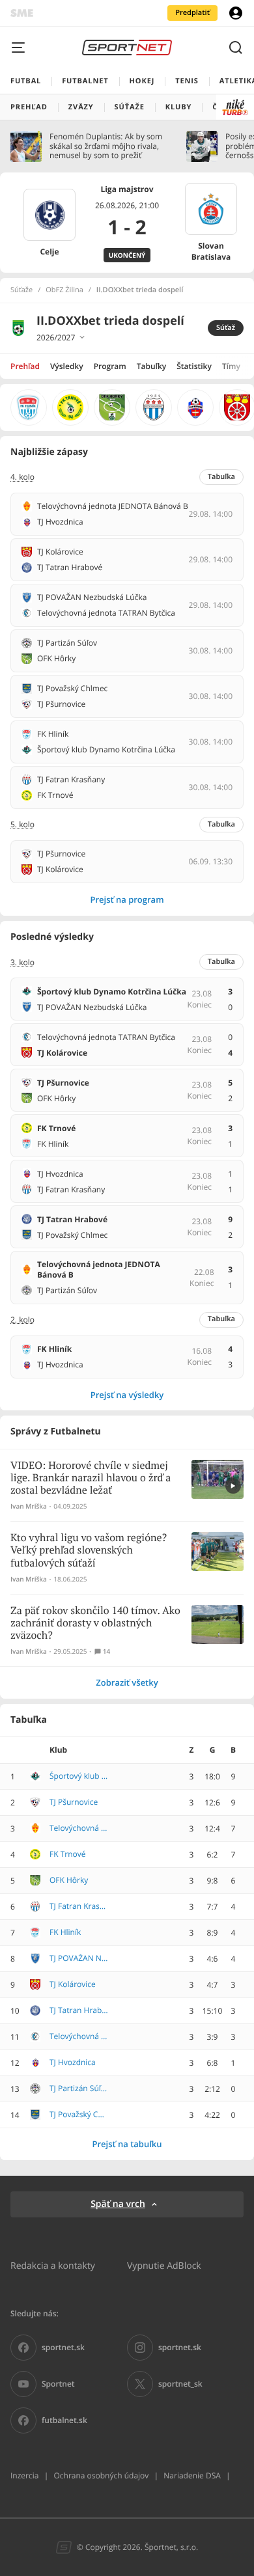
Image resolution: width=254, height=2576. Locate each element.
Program (110, 366)
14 (106, 1651)
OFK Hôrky (69, 1880)
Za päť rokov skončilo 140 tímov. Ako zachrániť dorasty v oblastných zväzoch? (95, 1624)
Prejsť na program (127, 899)
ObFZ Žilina (64, 290)
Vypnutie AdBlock (164, 2265)
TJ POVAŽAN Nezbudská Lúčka (79, 1958)
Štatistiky (194, 366)
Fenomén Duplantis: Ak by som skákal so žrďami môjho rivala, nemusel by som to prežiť (106, 146)
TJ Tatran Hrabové (79, 2010)
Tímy (231, 366)
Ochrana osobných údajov (101, 2475)
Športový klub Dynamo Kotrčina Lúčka (79, 1776)
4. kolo (22, 477)
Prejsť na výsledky (127, 1395)
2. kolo (22, 1320)
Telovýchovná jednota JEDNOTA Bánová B (79, 1828)
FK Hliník (65, 1932)
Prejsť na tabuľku (127, 2144)
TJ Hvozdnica (73, 2062)
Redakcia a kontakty (53, 2265)
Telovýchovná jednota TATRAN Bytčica (79, 2036)
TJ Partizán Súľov (79, 2089)
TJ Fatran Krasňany (79, 1906)
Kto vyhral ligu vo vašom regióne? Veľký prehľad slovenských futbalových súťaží (89, 1551)
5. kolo (22, 825)
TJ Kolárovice (73, 1984)
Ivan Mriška (29, 1506)
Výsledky (67, 366)
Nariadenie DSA (192, 2475)
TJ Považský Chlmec (79, 2115)
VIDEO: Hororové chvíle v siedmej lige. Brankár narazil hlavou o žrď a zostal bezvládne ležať (91, 1478)
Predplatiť (192, 13)
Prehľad (25, 366)
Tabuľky (151, 366)
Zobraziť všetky (127, 1682)
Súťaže (21, 290)
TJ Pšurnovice (74, 1802)
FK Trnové (67, 1854)
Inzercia (24, 2475)
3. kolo (22, 963)
